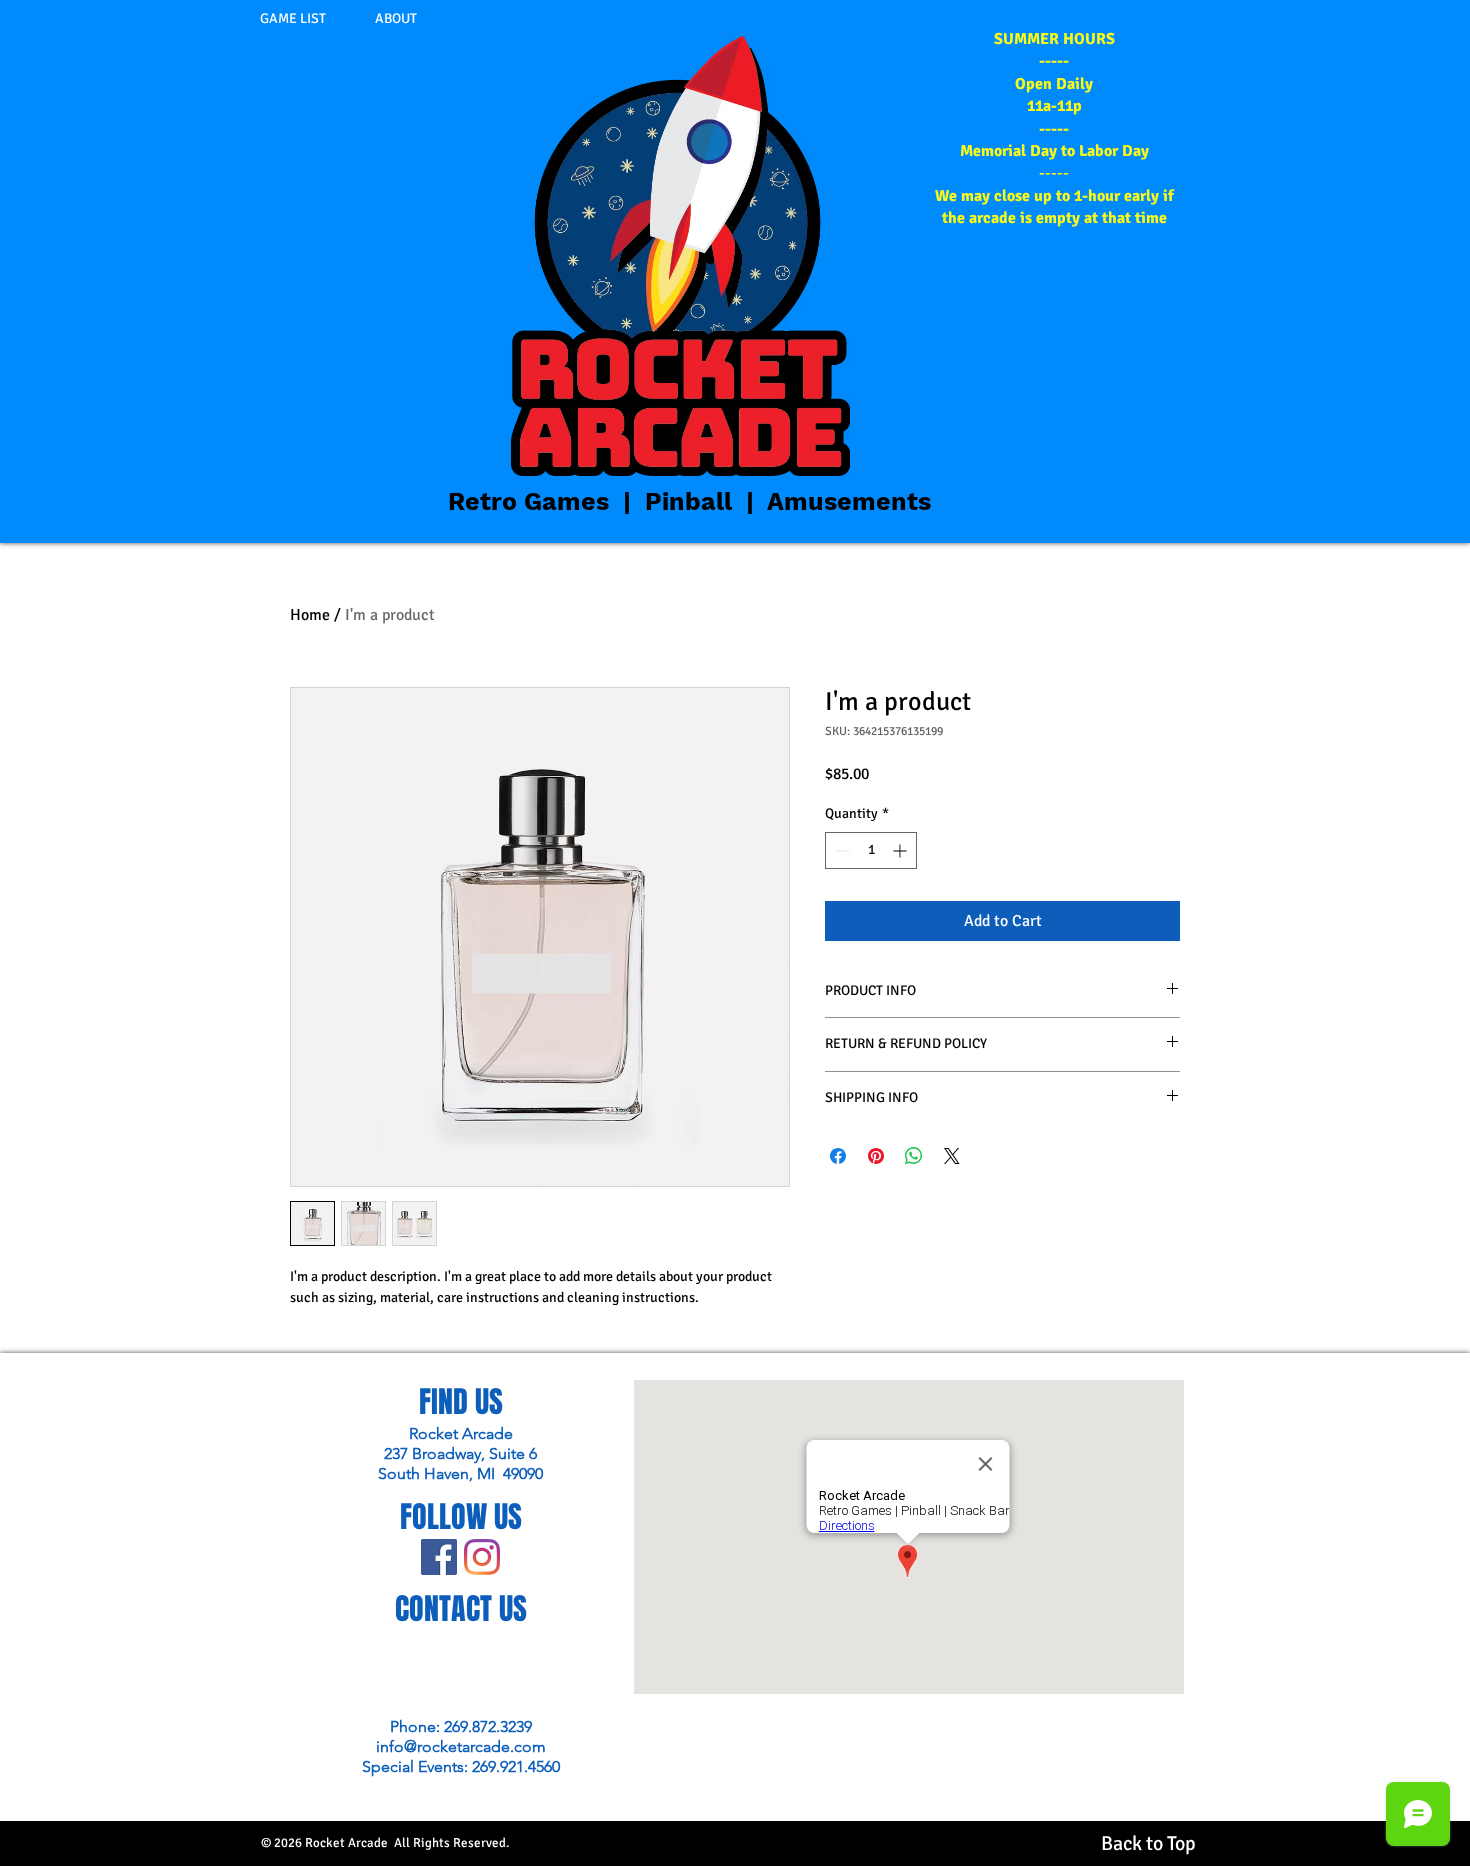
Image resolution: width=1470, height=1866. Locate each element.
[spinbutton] (871, 850)
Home (310, 615)
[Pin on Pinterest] (876, 1156)
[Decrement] (840, 850)
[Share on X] (952, 1156)
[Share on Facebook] (838, 1156)
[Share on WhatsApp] (914, 1156)
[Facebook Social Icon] (439, 1557)
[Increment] (901, 850)
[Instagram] (482, 1557)
